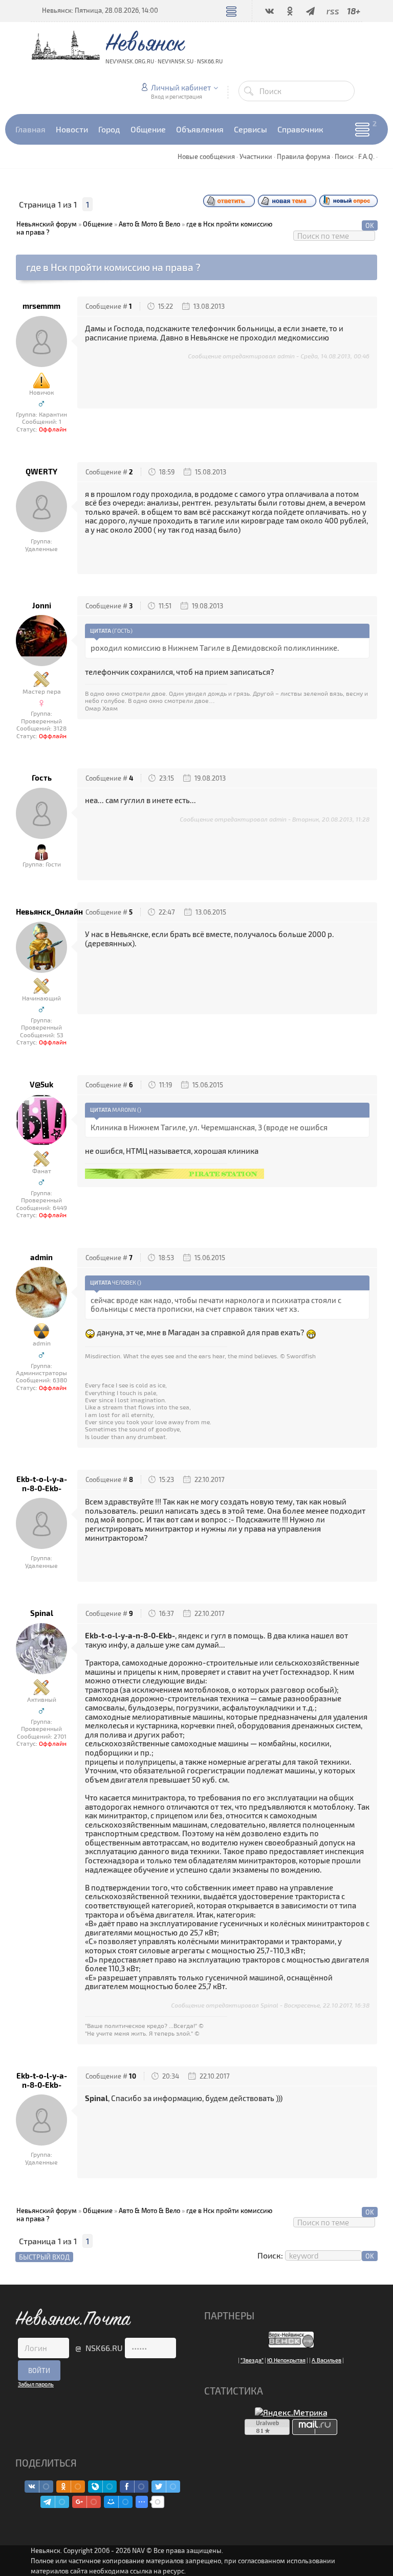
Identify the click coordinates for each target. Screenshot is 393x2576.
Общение (98, 224)
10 (133, 2076)
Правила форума (303, 156)
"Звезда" (252, 2360)
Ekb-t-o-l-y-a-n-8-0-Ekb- (42, 1484)
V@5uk (41, 1085)
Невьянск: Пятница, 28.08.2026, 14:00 (100, 10)
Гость (42, 778)
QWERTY (41, 472)
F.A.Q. (366, 156)
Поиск (344, 156)
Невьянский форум (47, 224)
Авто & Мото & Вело (149, 224)
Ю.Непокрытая (286, 2360)
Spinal (42, 1613)
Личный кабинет (181, 87)
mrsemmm (41, 306)
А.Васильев (326, 2360)
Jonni (42, 606)
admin (41, 1257)
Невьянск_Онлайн (41, 912)
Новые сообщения (206, 156)
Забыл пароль (36, 2384)
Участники (256, 156)
